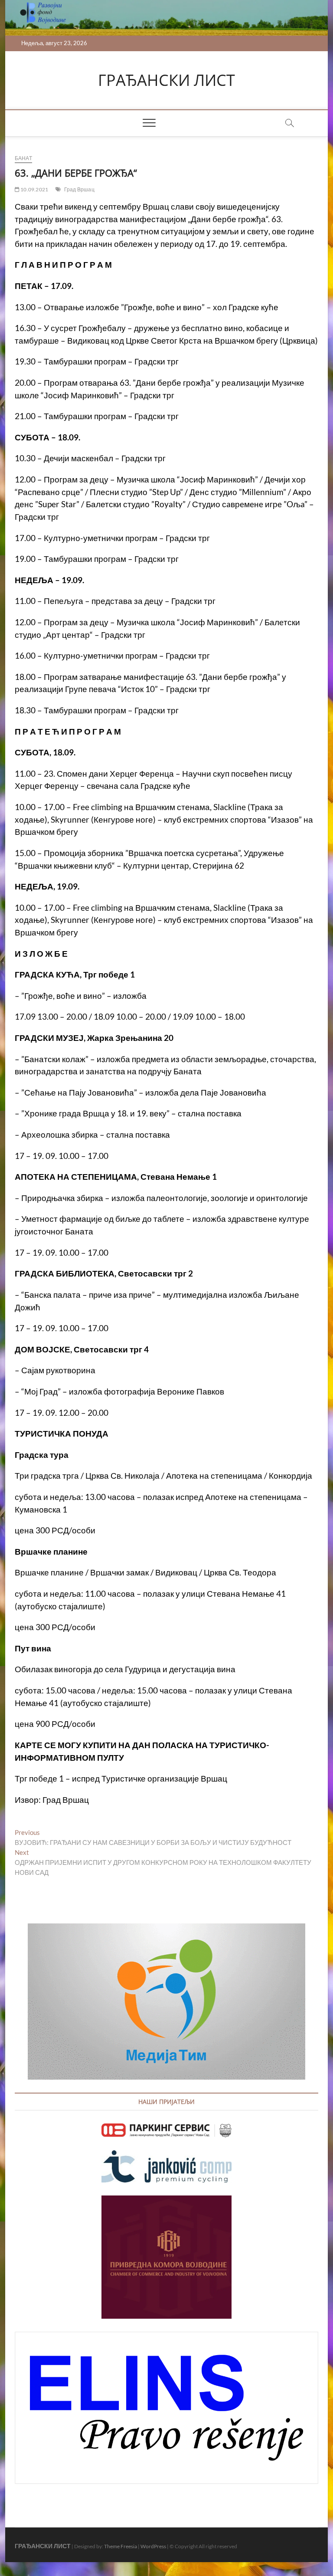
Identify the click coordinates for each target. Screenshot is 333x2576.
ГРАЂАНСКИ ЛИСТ (166, 80)
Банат (23, 158)
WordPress (153, 2546)
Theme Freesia (121, 2546)
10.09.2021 (34, 189)
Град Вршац (79, 189)
